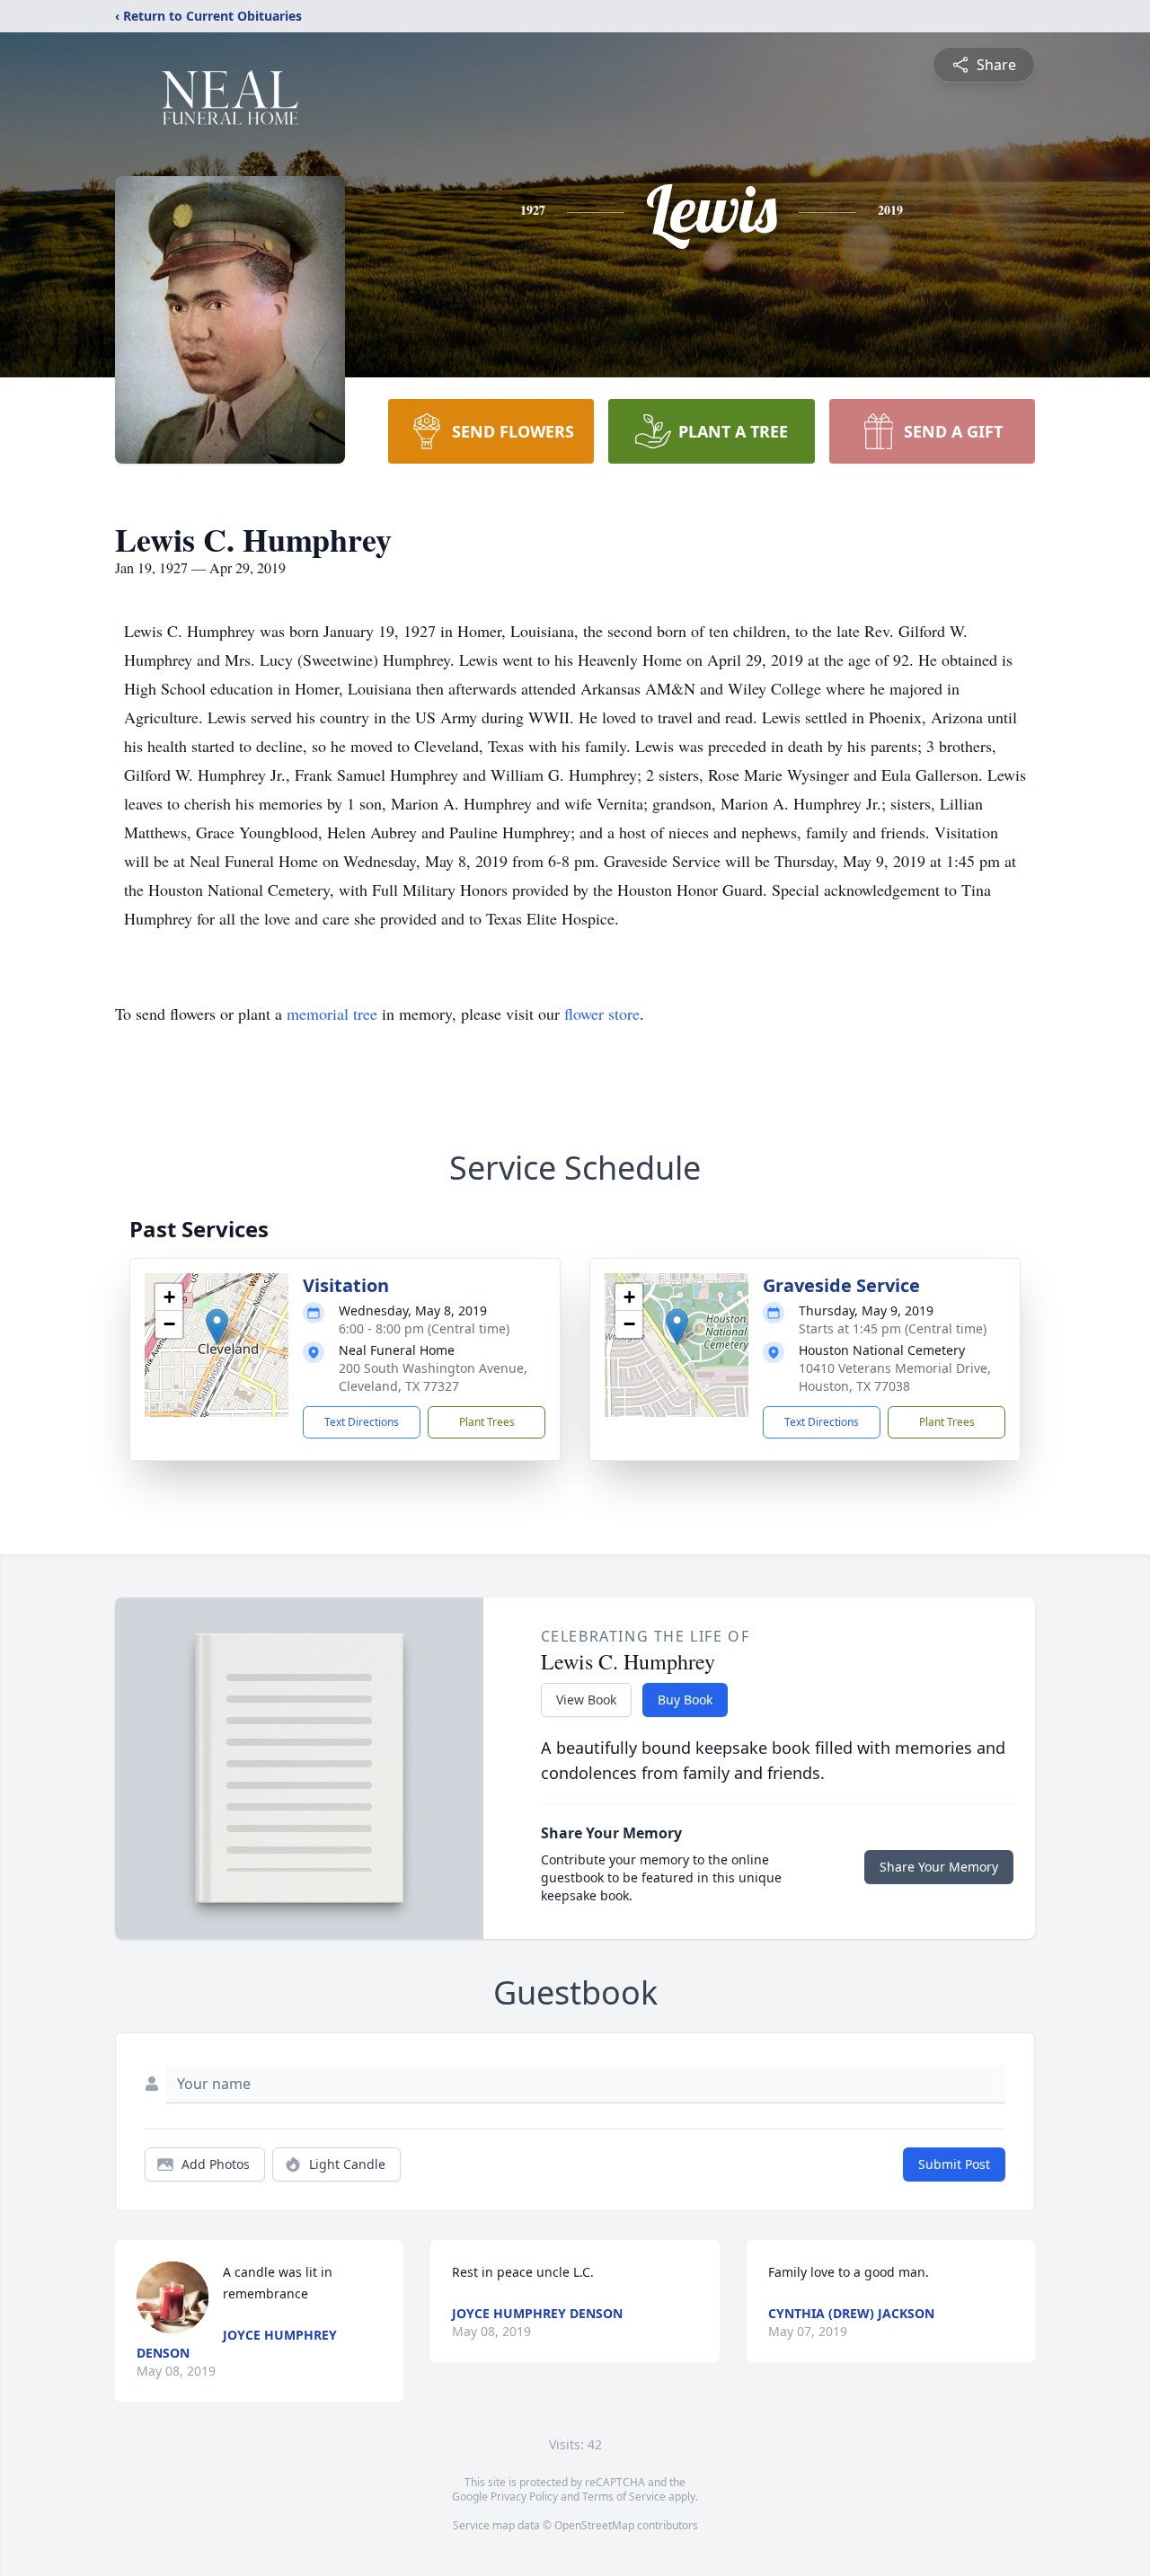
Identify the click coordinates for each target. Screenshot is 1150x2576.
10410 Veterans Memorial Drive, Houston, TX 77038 (895, 1377)
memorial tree (332, 1014)
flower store (602, 1014)
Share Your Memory (939, 1867)
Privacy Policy (524, 2496)
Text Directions (362, 1422)
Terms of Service (624, 2496)
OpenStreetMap (594, 2525)
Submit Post (954, 2164)
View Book (586, 1700)
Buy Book (685, 1700)
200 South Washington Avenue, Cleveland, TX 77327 (433, 1377)
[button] (217, 1327)
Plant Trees (487, 1422)
